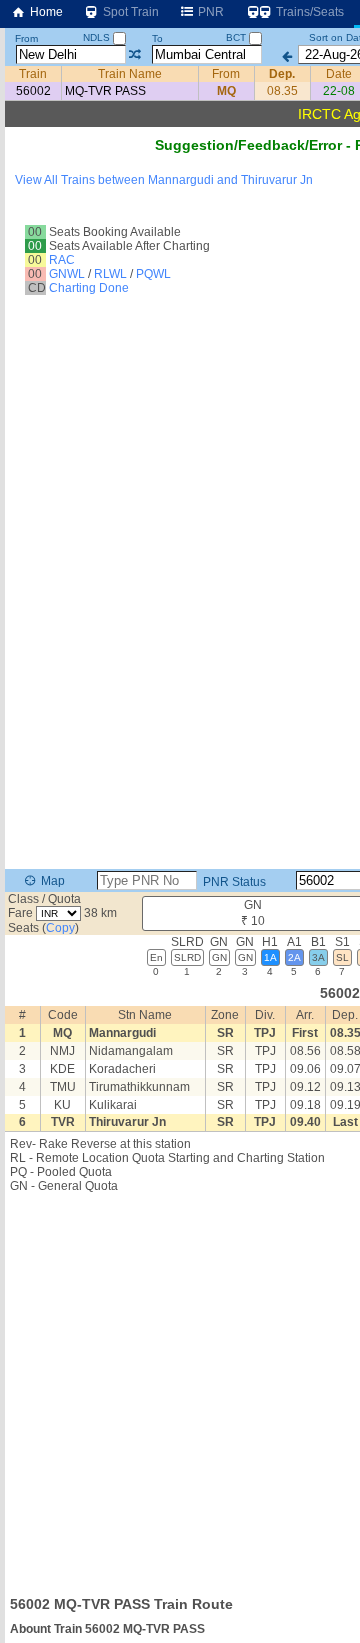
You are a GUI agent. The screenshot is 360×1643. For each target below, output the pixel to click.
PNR (209, 12)
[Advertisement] (180, 1388)
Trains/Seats (308, 12)
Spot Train (129, 12)
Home (45, 12)
